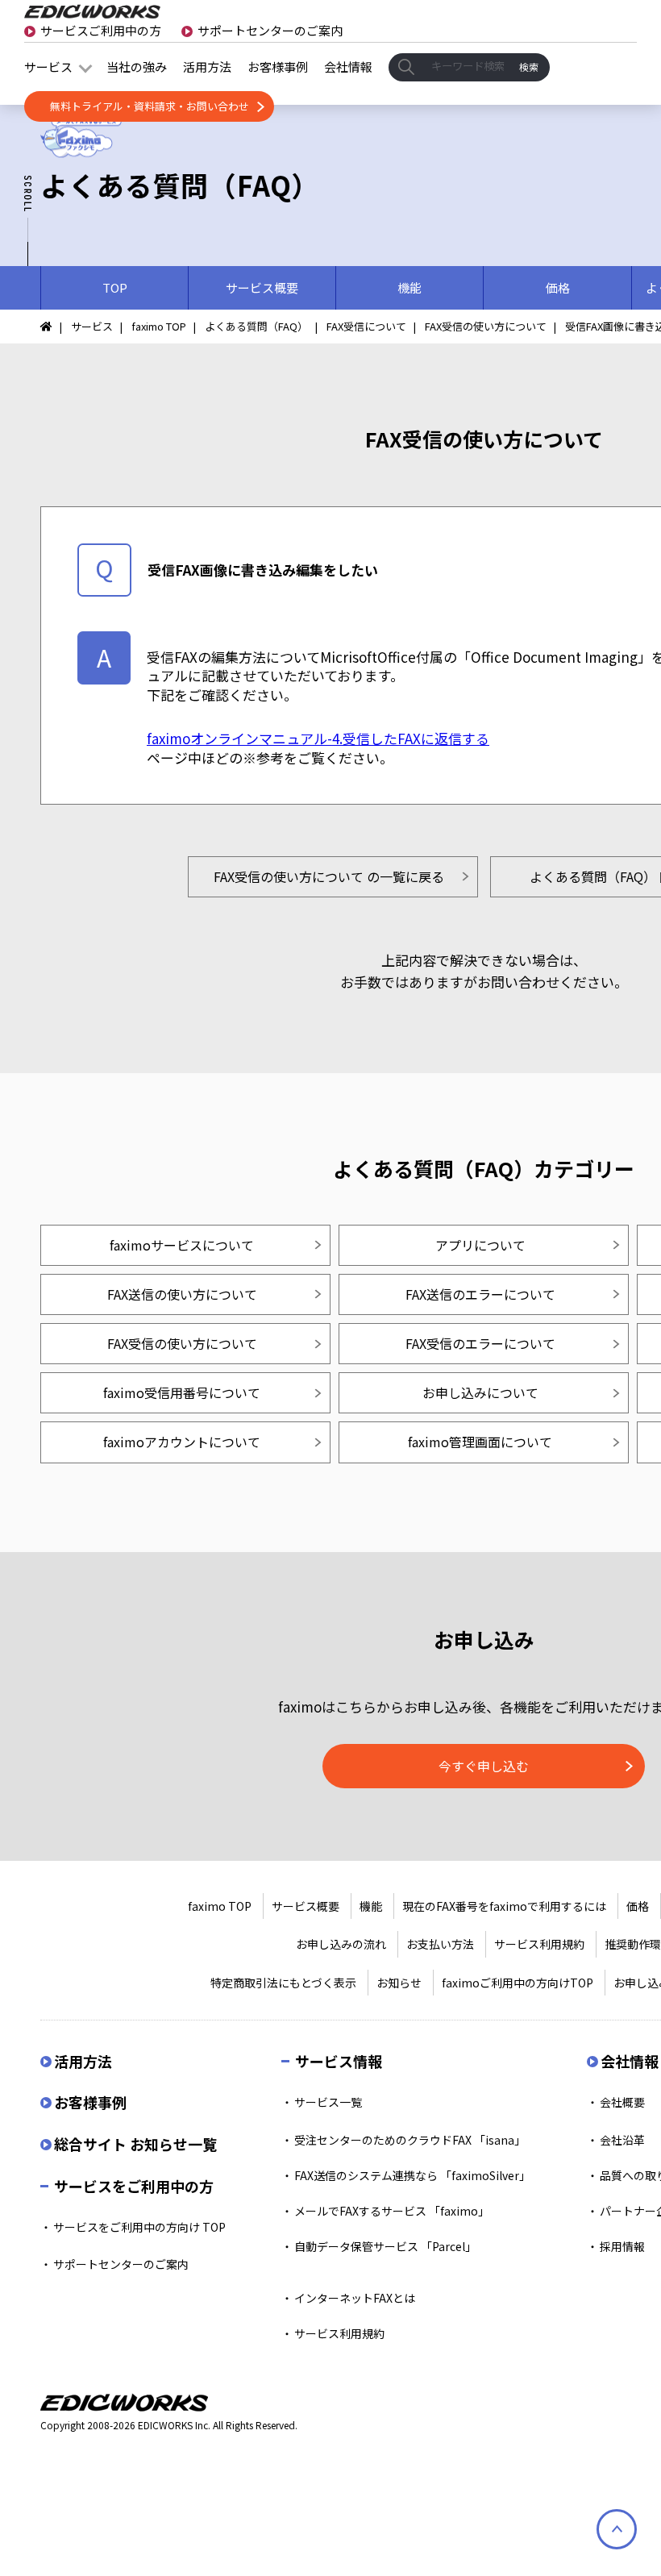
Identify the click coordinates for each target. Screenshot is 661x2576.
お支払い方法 (440, 1944)
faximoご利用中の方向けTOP (518, 1983)
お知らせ (399, 1983)
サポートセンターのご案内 (270, 30)
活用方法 (207, 67)
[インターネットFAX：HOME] (51, 326)
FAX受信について (366, 326)
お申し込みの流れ (341, 1944)
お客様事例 (278, 67)
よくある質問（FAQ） (256, 326)
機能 (371, 1906)
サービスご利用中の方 (101, 30)
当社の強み (137, 67)
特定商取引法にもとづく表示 (283, 1983)
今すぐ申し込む (484, 1766)
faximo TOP (159, 326)
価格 (638, 1906)
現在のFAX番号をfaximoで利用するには (504, 1906)
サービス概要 (306, 1906)
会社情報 (348, 67)
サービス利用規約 (539, 1944)
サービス (48, 67)
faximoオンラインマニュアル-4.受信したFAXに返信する (318, 738)
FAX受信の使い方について (486, 326)
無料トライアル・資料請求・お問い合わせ (150, 106)
